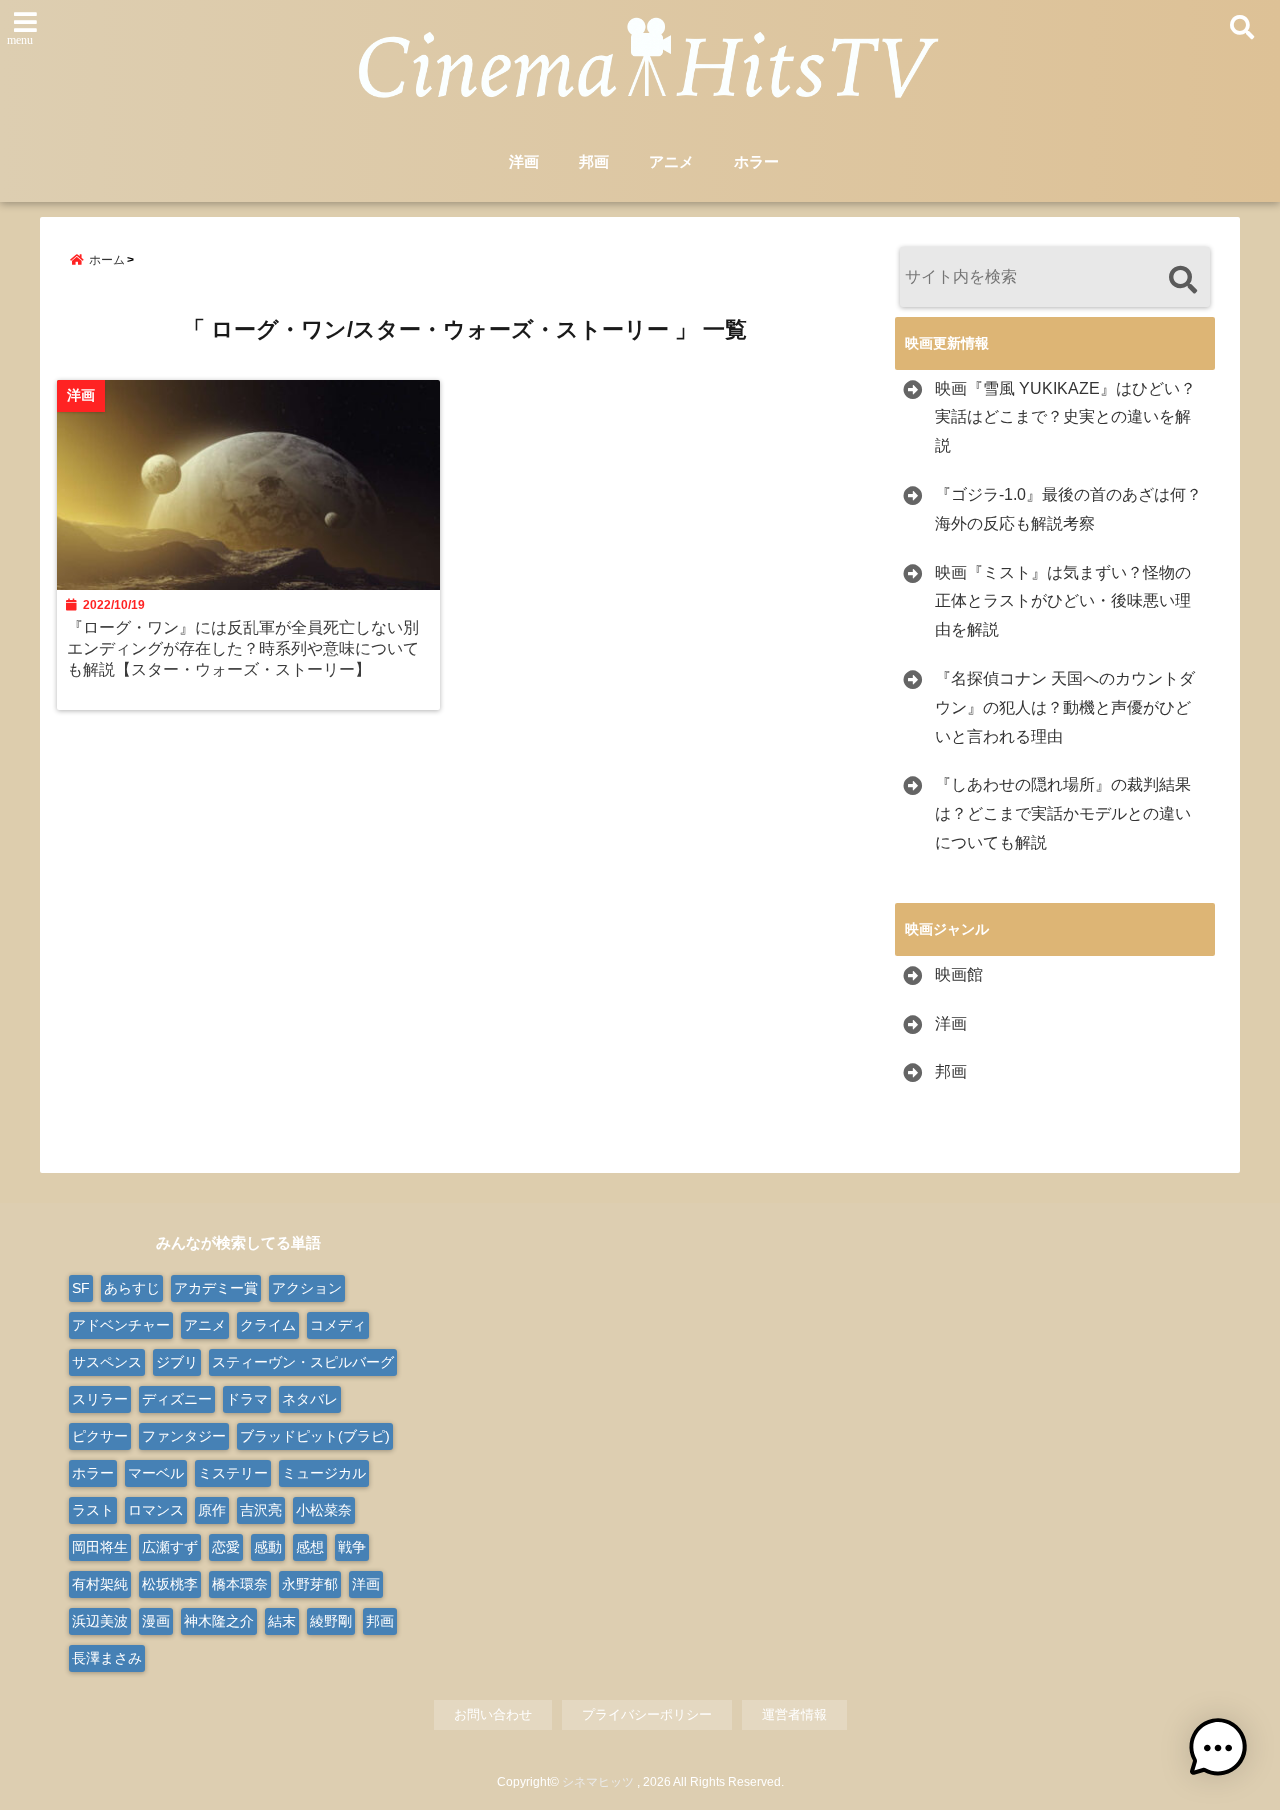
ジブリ (177, 1362)
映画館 (959, 974)
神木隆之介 (219, 1621)
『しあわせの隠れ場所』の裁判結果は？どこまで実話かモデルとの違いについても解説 (1063, 813)
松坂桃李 (170, 1584)
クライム (268, 1325)
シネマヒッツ (598, 1782)
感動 (268, 1547)
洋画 (524, 161)
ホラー (756, 161)
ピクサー (100, 1436)
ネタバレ (310, 1399)
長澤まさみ (107, 1658)
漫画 (156, 1621)
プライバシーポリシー (647, 1714)
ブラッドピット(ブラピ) (315, 1436)
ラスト (93, 1510)
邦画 (594, 161)
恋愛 (226, 1547)
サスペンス (107, 1362)
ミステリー (233, 1473)
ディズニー (177, 1399)
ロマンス (156, 1510)
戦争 (352, 1547)
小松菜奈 (324, 1510)
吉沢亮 (261, 1510)
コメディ (338, 1325)
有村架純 (100, 1584)
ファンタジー (184, 1436)
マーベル (156, 1473)
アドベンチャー (121, 1325)
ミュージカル (324, 1473)
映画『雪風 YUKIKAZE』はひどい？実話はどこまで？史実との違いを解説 (1065, 417)
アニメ (671, 161)
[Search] (1182, 279)
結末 (282, 1621)
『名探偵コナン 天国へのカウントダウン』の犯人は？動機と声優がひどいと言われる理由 (1065, 707)
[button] (1218, 1748)
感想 (310, 1547)
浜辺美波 (100, 1621)
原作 (212, 1510)
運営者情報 (794, 1714)
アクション (307, 1288)
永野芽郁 (310, 1584)
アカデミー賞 (216, 1288)
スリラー (100, 1399)
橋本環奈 (240, 1584)
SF (81, 1288)
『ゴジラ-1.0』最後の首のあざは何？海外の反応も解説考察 (1068, 509)
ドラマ (247, 1399)
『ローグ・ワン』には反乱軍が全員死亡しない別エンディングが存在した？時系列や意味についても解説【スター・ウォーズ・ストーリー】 (243, 648)
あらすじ (132, 1288)
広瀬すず (170, 1547)
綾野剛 (331, 1621)
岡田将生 (100, 1547)
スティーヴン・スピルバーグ (303, 1362)
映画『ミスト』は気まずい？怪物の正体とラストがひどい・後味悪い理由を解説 (1063, 601)
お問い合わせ (493, 1714)
